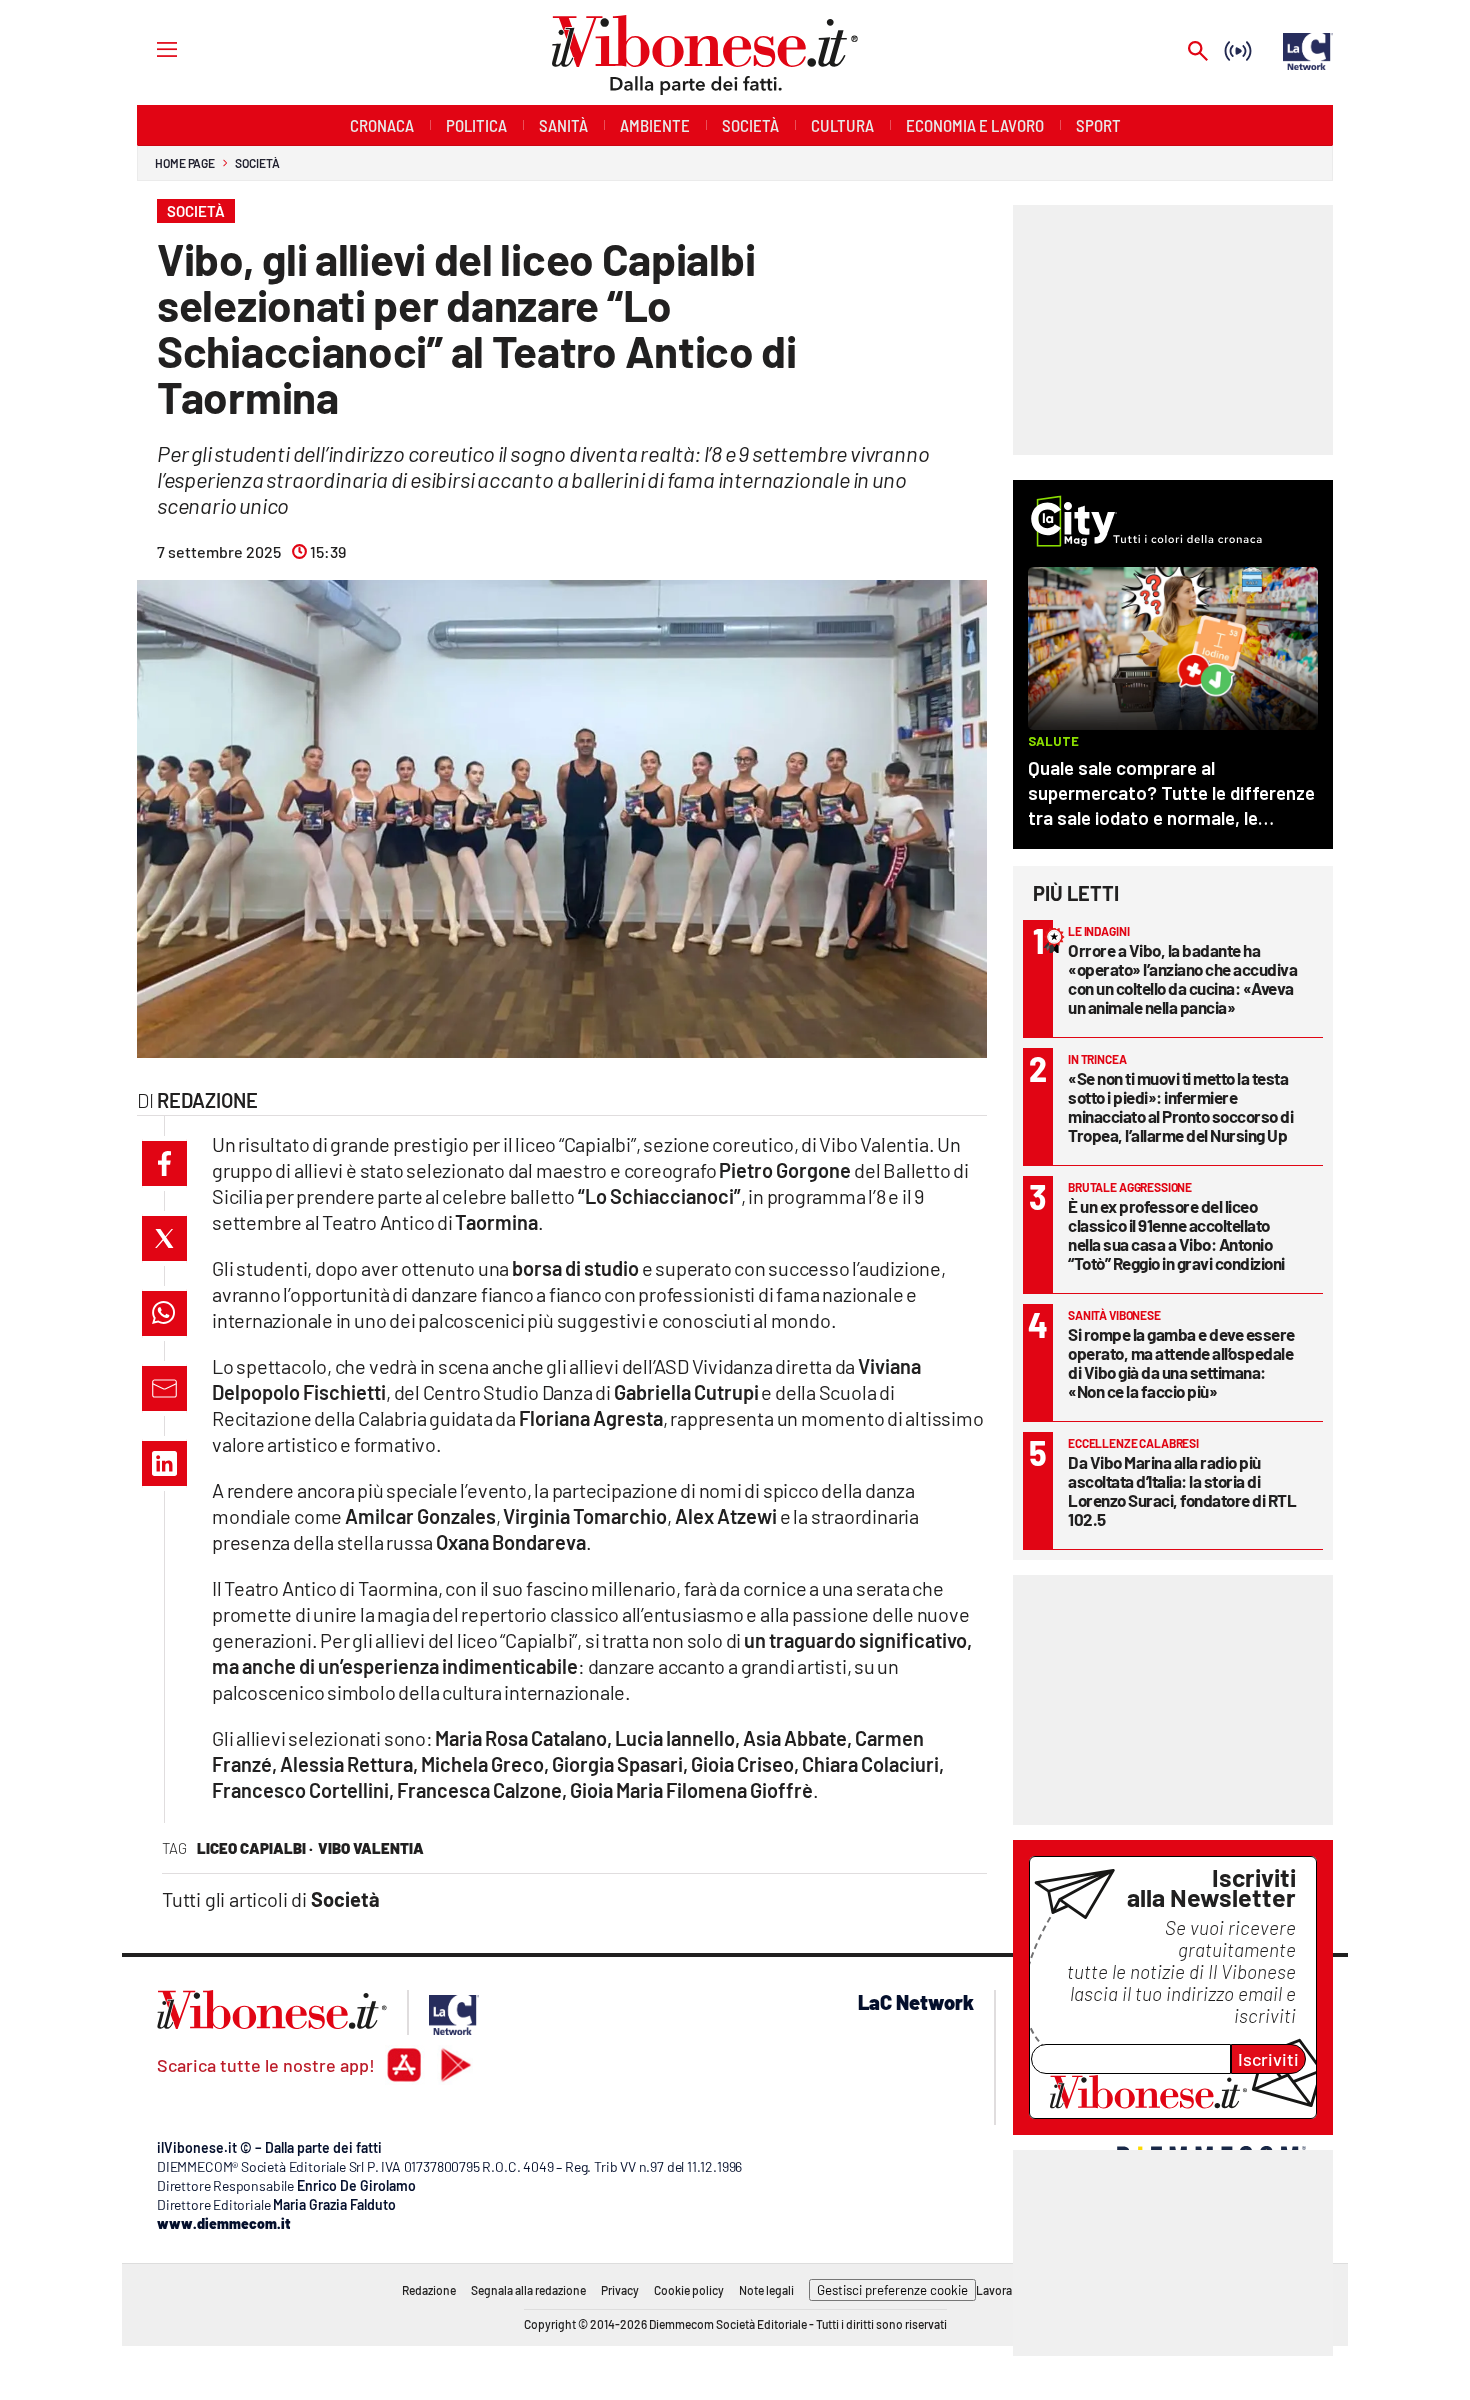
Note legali (766, 2290)
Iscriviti (1268, 2059)
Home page (185, 163)
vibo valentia (371, 1848)
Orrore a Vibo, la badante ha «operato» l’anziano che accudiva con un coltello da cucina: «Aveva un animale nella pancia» (1182, 978)
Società (257, 163)
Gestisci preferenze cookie (892, 2290)
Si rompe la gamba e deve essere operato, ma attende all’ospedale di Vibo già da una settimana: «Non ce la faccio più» (1181, 1362)
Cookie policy (689, 2290)
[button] (164, 1163)
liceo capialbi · (255, 1848)
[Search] (1198, 52)
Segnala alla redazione (528, 2290)
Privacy (620, 2290)
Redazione (429, 2290)
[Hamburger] (148, 48)
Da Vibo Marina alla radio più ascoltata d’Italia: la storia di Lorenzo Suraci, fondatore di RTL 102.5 (1182, 1490)
